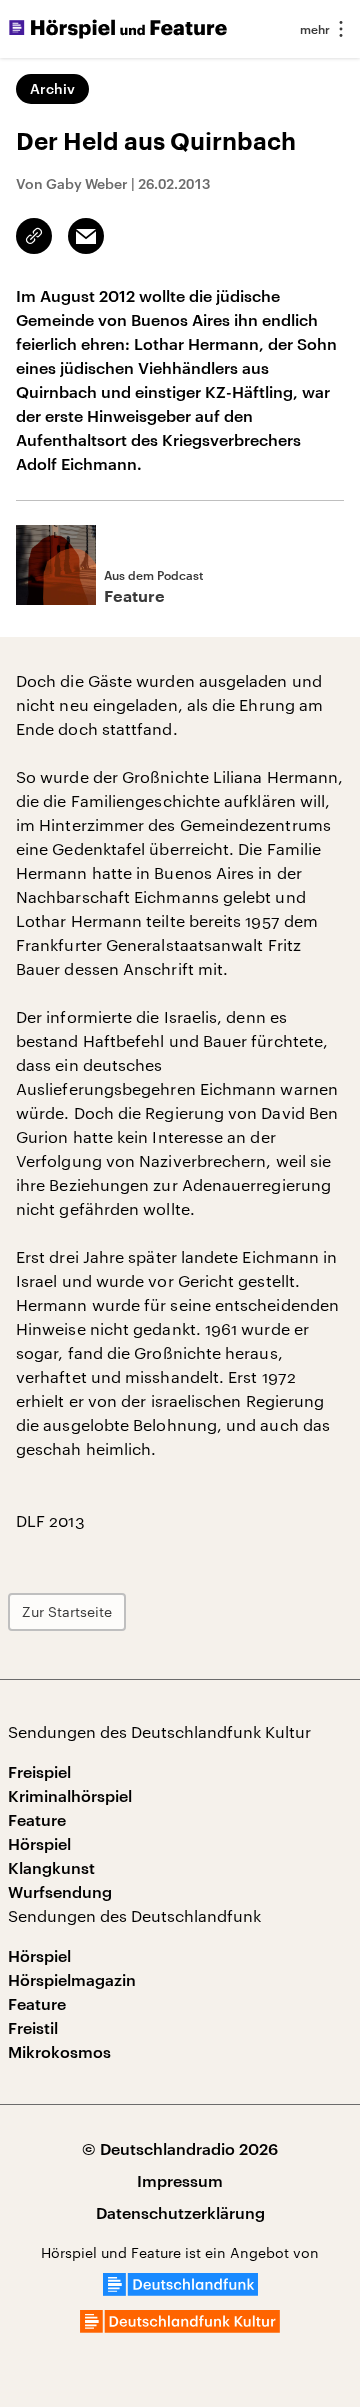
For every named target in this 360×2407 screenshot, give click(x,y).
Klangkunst (51, 1867)
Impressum (180, 2180)
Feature (37, 1819)
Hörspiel (39, 1843)
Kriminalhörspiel (70, 1795)
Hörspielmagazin (72, 1979)
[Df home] (180, 2289)
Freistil (33, 2027)
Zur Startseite (67, 1611)
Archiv (52, 88)
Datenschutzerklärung (180, 2212)
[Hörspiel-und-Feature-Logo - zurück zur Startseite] (118, 29)
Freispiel (39, 1771)
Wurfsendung (60, 1891)
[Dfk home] (180, 2326)
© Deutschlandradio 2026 (180, 2148)
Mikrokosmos (59, 2051)
